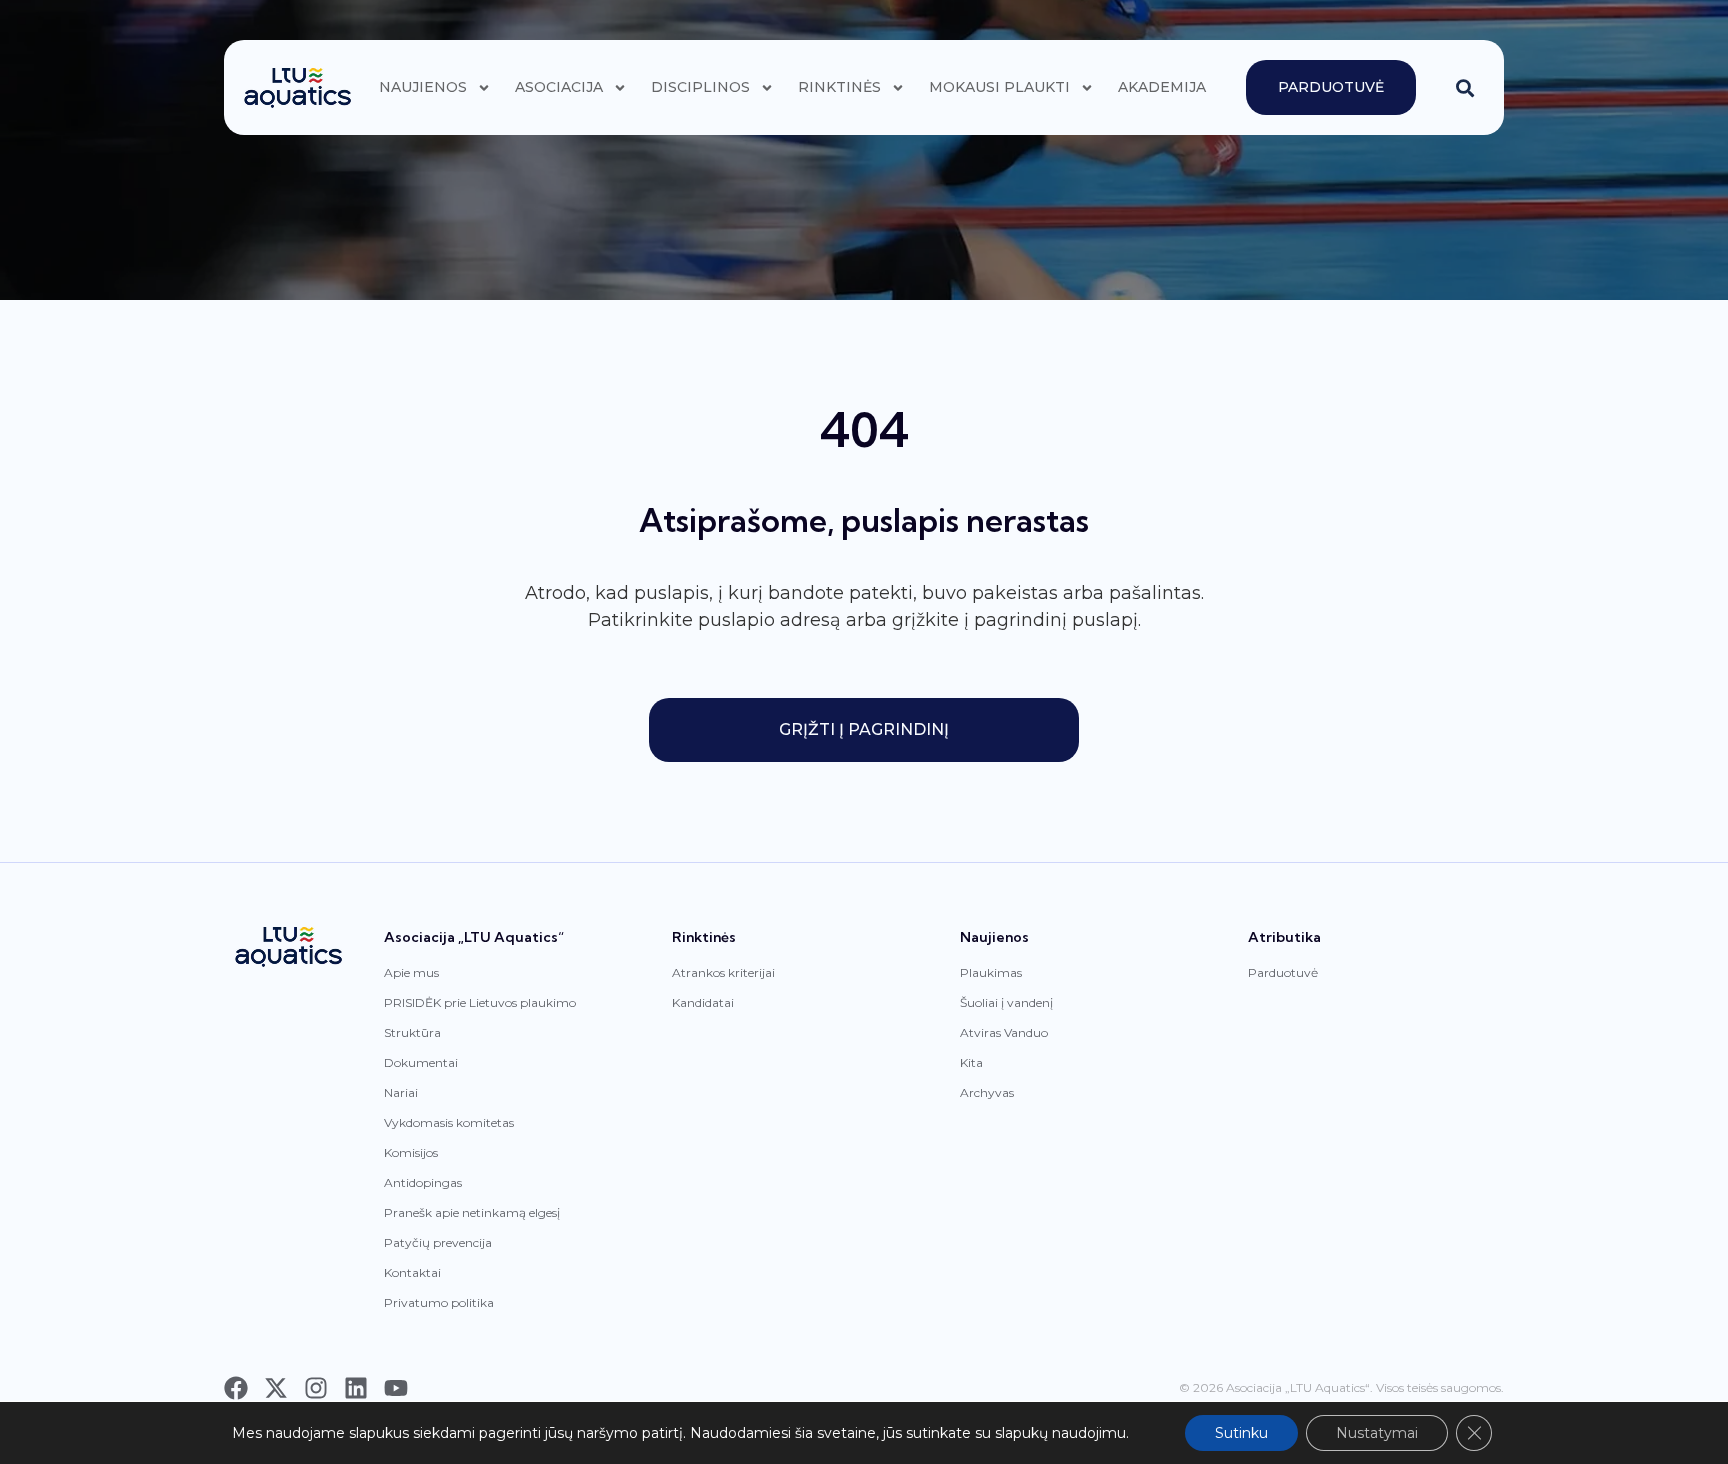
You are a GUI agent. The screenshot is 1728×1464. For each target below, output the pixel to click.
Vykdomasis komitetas (449, 1122)
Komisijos (411, 1152)
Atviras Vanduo (1004, 1032)
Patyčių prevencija (438, 1242)
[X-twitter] (276, 1388)
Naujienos (423, 87)
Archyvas (987, 1092)
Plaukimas (991, 972)
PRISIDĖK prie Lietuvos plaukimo (480, 1002)
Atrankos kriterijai (723, 972)
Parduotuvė (1283, 972)
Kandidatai (703, 1002)
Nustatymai (1377, 1433)
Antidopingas (423, 1182)
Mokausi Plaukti (999, 87)
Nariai (401, 1092)
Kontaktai (412, 1272)
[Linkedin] (356, 1388)
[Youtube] (396, 1388)
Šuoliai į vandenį (1006, 1002)
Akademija (1162, 87)
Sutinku (1241, 1433)
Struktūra (412, 1032)
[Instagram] (316, 1388)
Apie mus (411, 972)
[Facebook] (236, 1388)
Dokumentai (421, 1062)
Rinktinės (839, 87)
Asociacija (559, 87)
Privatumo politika (439, 1302)
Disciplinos (700, 87)
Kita (971, 1062)
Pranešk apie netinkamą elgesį (472, 1212)
